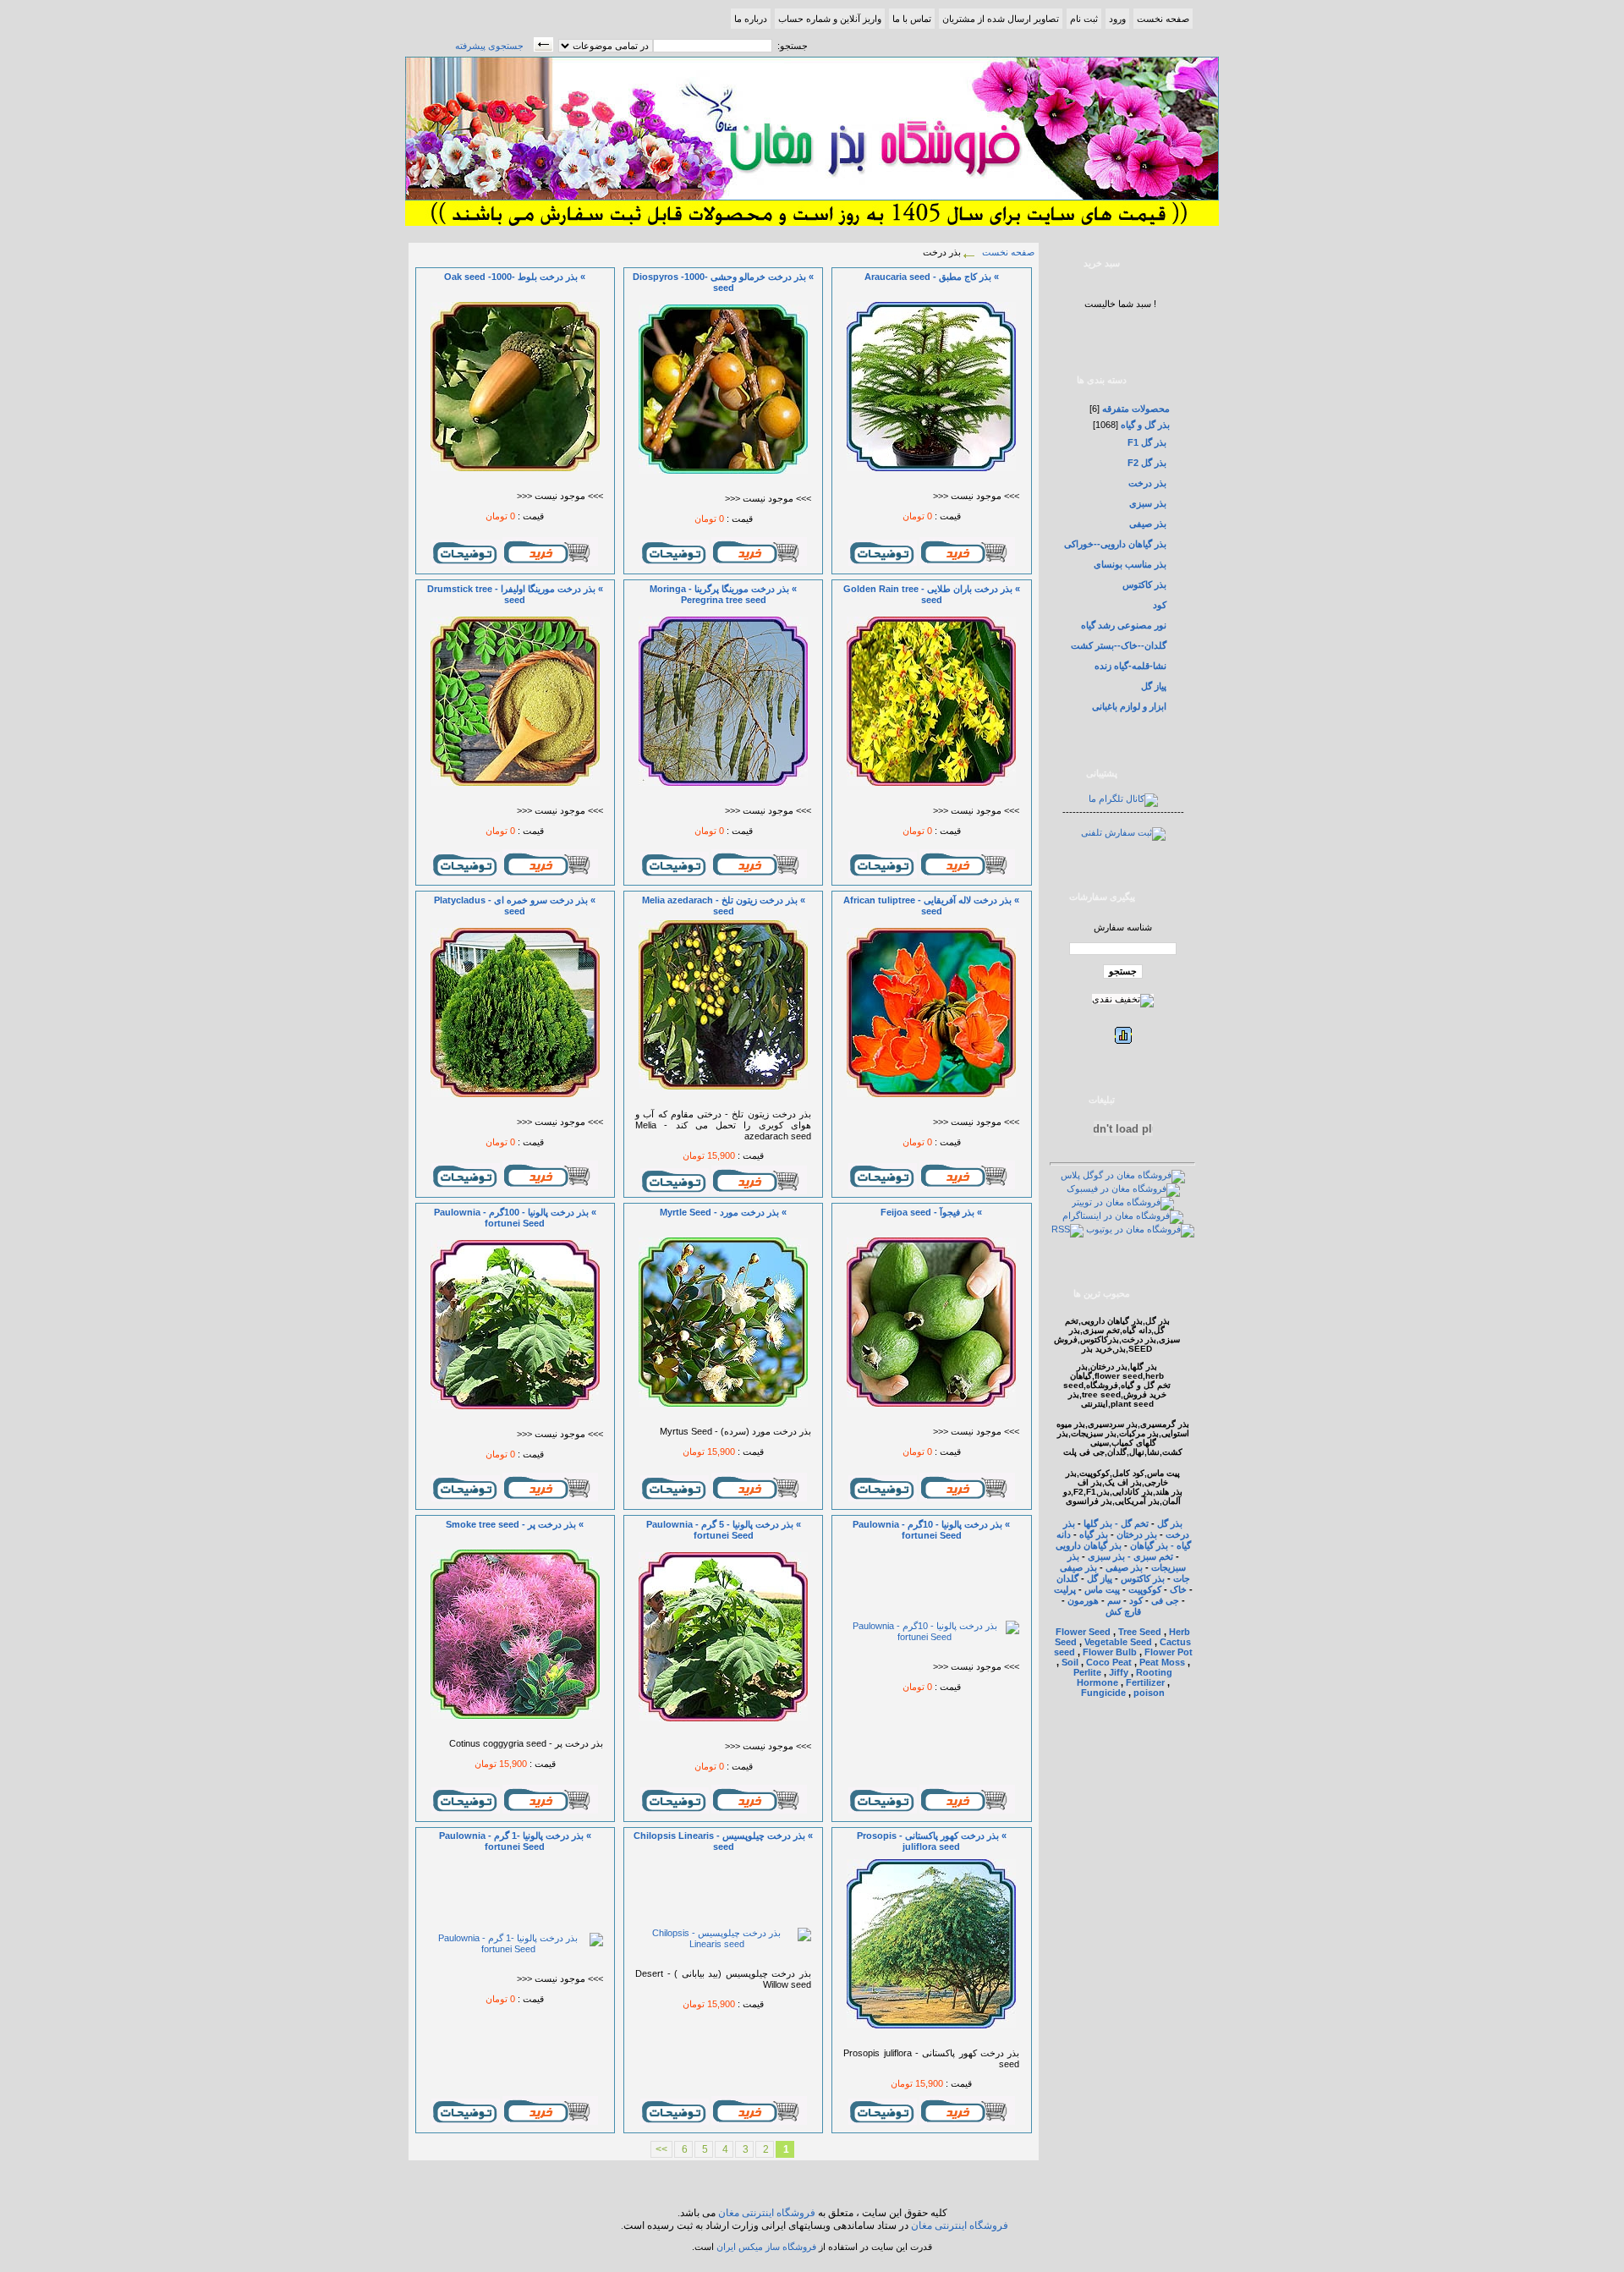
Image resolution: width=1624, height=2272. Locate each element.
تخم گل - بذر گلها (1116, 1523)
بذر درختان (1137, 1534)
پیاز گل (1154, 686)
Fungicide (1103, 1693)
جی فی (1165, 1600)
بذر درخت (1147, 483)
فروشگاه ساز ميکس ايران (766, 2247)
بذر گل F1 (1147, 442)
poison (1149, 1693)
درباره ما (751, 19)
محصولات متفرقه (1135, 409)
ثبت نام (1084, 19)
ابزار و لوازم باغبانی (1129, 706)
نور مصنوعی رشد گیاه (1124, 625)
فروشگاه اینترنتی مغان (767, 2213)
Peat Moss (1162, 1662)
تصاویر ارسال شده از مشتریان (1001, 19)
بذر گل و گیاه (1144, 425)
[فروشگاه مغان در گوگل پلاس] (1123, 1175)
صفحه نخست (1163, 19)
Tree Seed (1140, 1632)
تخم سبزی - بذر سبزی (1130, 1556)
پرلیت (1066, 1589)
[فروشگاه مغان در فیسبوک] (1123, 1188)
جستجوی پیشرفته (489, 46)
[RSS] (1067, 1229)
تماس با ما (912, 19)
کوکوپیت (1145, 1589)
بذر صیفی (1148, 524)
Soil (1070, 1662)
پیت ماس (1102, 1589)
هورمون (1083, 1600)
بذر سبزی (1148, 503)
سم (1114, 1600)
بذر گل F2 (1147, 463)
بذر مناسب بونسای (1130, 564)
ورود (1117, 19)
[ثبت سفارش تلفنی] (1123, 832)
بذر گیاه (1094, 1534)
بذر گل (1170, 1523)
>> (661, 2149)
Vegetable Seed (1118, 1642)
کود (1160, 605)
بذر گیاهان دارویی (1089, 1545)
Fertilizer (1145, 1682)
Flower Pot (1169, 1652)
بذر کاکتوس (1144, 584)
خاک (1178, 1589)
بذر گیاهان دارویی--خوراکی (1115, 544)
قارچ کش (1123, 1611)
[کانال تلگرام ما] (1123, 798)
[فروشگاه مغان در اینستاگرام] (1123, 1216)
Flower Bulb (1110, 1652)
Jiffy (1119, 1672)
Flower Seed (1083, 1632)
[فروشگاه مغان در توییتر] (1123, 1202)
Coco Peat (1109, 1662)
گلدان (1067, 1578)
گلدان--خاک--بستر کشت (1119, 645)
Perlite (1087, 1672)
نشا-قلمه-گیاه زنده (1130, 666)
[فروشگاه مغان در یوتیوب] (1140, 1229)
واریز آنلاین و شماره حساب (830, 19)
